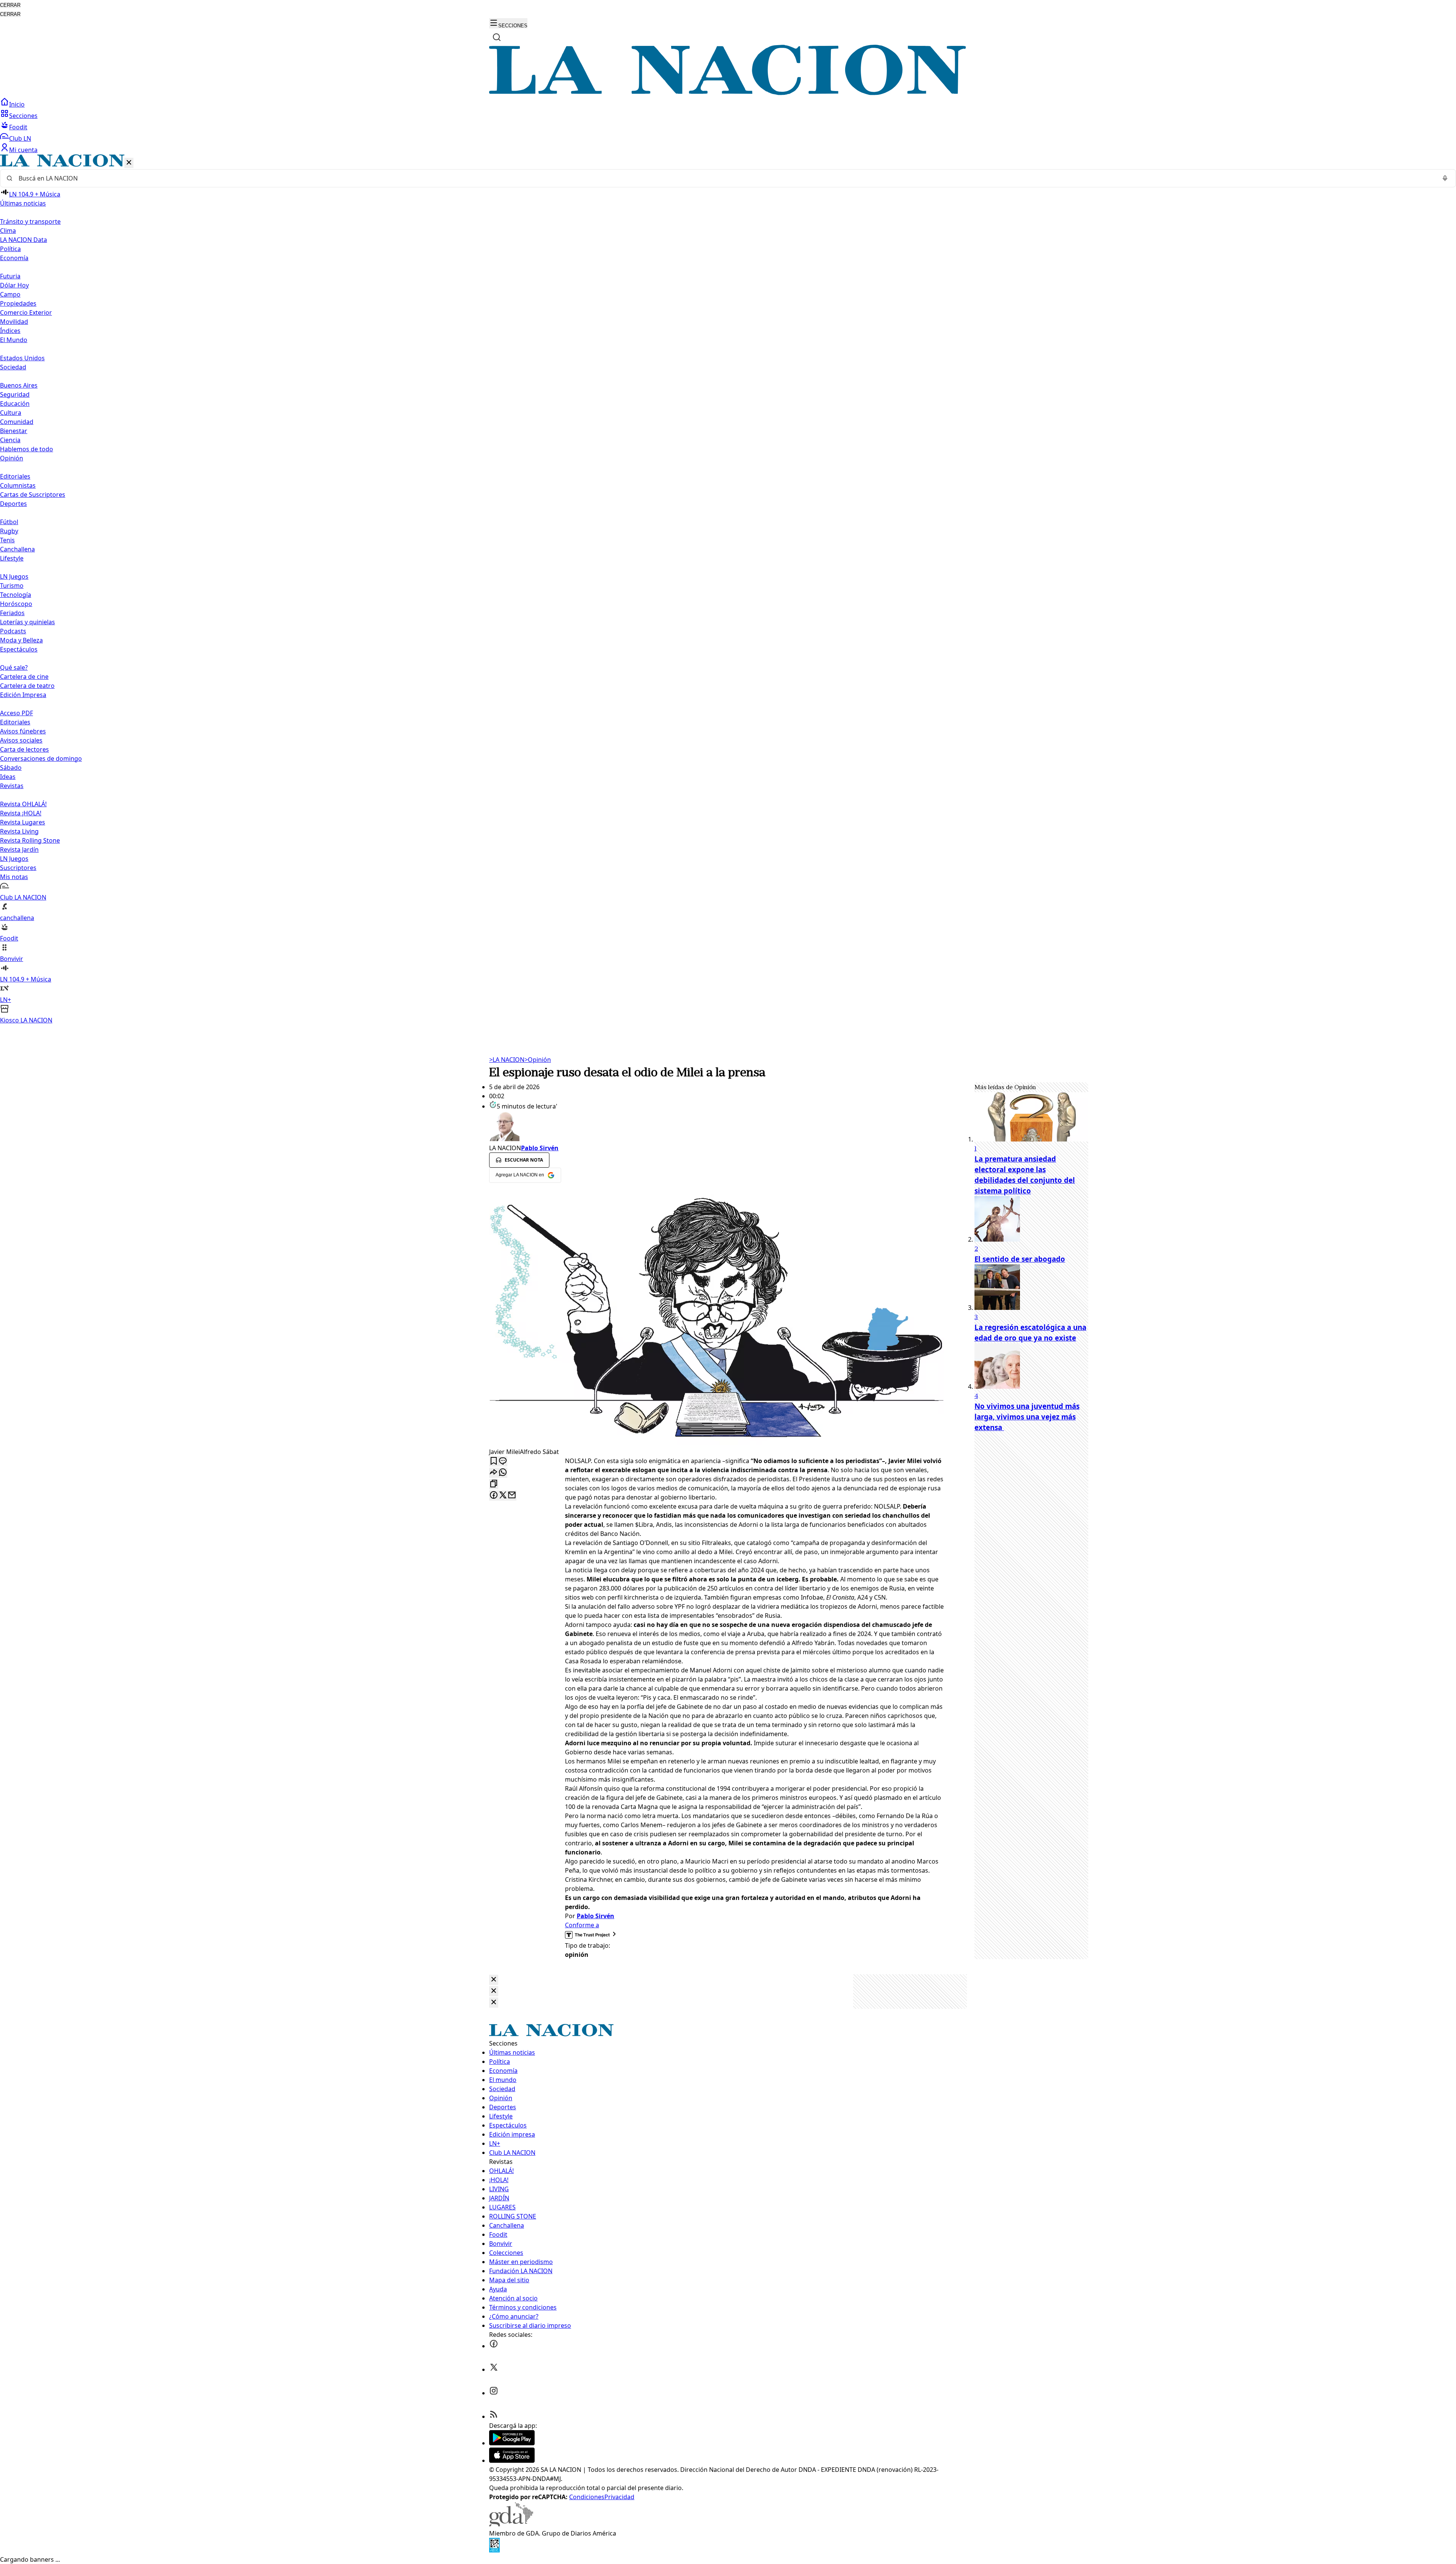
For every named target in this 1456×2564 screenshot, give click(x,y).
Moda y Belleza (21, 640)
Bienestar (14, 431)
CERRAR (10, 5)
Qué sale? (14, 667)
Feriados (12, 613)
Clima (8, 231)
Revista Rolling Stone (30, 840)
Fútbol (9, 522)
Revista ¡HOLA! (21, 813)
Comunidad (17, 422)
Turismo (12, 586)
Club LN (20, 138)
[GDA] (511, 2524)
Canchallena (17, 549)
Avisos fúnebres (23, 731)
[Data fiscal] (494, 2550)
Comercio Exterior (26, 312)
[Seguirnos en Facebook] (494, 2346)
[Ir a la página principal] (728, 93)
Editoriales (15, 476)
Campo (10, 294)
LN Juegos (14, 576)
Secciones (23, 116)
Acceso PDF (16, 713)
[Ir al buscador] (497, 37)
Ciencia (10, 440)
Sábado (11, 768)
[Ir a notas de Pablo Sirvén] (717, 1127)
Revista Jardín (19, 849)
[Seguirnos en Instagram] (494, 2393)
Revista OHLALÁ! (23, 804)
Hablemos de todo (27, 449)
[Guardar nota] (494, 1461)
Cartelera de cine (24, 677)
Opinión (538, 1060)
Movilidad (14, 322)
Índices (10, 331)
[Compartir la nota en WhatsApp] (503, 1473)
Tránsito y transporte (30, 221)
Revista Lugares (23, 822)
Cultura (11, 413)
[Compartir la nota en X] (503, 1496)
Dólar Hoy (14, 285)
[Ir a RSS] (494, 2416)
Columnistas (18, 485)
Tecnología (16, 595)
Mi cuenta (23, 150)
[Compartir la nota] (494, 1473)
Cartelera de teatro (27, 686)
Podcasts (13, 631)
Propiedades (18, 303)
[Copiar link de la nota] (494, 1484)
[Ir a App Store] (512, 2460)
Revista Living (19, 831)
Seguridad (15, 394)
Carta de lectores (24, 749)
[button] (728, 590)
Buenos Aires (19, 385)
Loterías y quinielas (27, 622)
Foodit (18, 127)
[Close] (494, 1980)
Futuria (10, 276)
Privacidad (619, 2497)
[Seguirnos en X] (494, 2369)
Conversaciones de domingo (41, 758)
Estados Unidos (22, 358)
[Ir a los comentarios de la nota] (503, 1461)
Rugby (9, 531)
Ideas (8, 777)
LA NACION (507, 1060)
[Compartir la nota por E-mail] (512, 1496)
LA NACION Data (24, 240)
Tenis (7, 540)
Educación (15, 404)
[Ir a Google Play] (512, 2443)
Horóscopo (16, 604)
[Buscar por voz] (1445, 178)
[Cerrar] (129, 163)
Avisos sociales (21, 740)
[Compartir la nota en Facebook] (494, 1496)
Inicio (17, 104)
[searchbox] (725, 178)
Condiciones (587, 2497)
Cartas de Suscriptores (33, 495)
